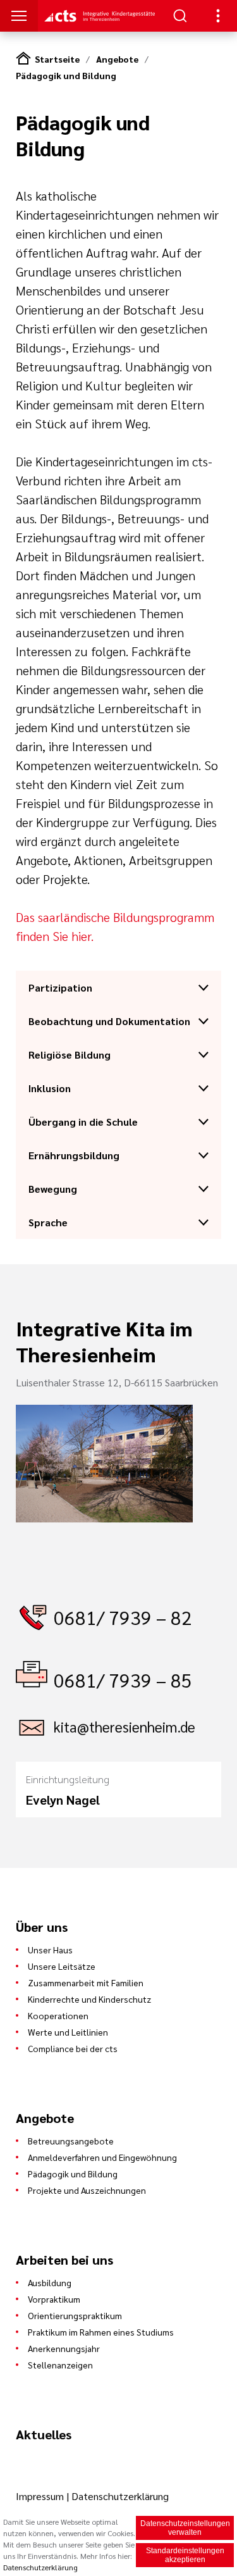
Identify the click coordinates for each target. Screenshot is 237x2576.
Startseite (57, 59)
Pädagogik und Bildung (66, 75)
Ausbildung (50, 2282)
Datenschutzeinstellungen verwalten (185, 2528)
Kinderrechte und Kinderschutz (89, 1999)
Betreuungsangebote (71, 2141)
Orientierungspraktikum (75, 2315)
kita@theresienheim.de (125, 1727)
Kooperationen (58, 2015)
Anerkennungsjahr (64, 2348)
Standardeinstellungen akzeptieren (185, 2555)
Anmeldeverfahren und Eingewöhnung (102, 2157)
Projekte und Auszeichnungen (87, 2190)
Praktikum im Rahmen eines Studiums (101, 2332)
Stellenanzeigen (60, 2365)
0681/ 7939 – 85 (123, 1680)
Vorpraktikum (54, 2299)
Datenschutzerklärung (120, 2496)
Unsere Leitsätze (62, 1966)
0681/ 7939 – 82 (123, 1617)
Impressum (41, 2496)
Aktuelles (44, 2434)
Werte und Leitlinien (68, 2032)
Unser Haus (50, 1950)
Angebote (117, 59)
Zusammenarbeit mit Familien (86, 1982)
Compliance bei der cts (73, 2048)
